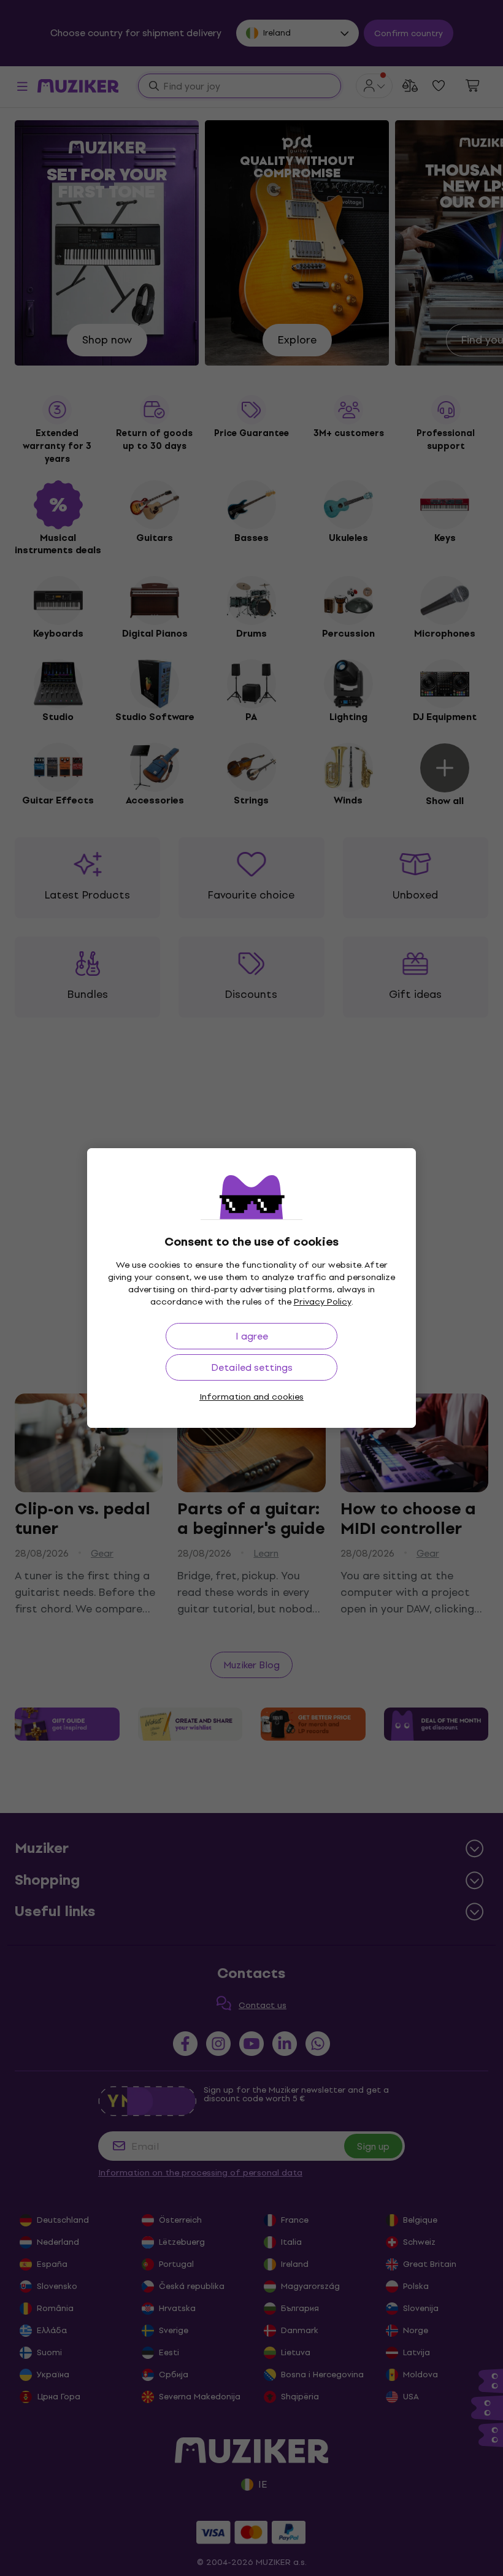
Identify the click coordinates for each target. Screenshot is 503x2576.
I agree (252, 1336)
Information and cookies (251, 1397)
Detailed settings (252, 1367)
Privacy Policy (323, 1302)
